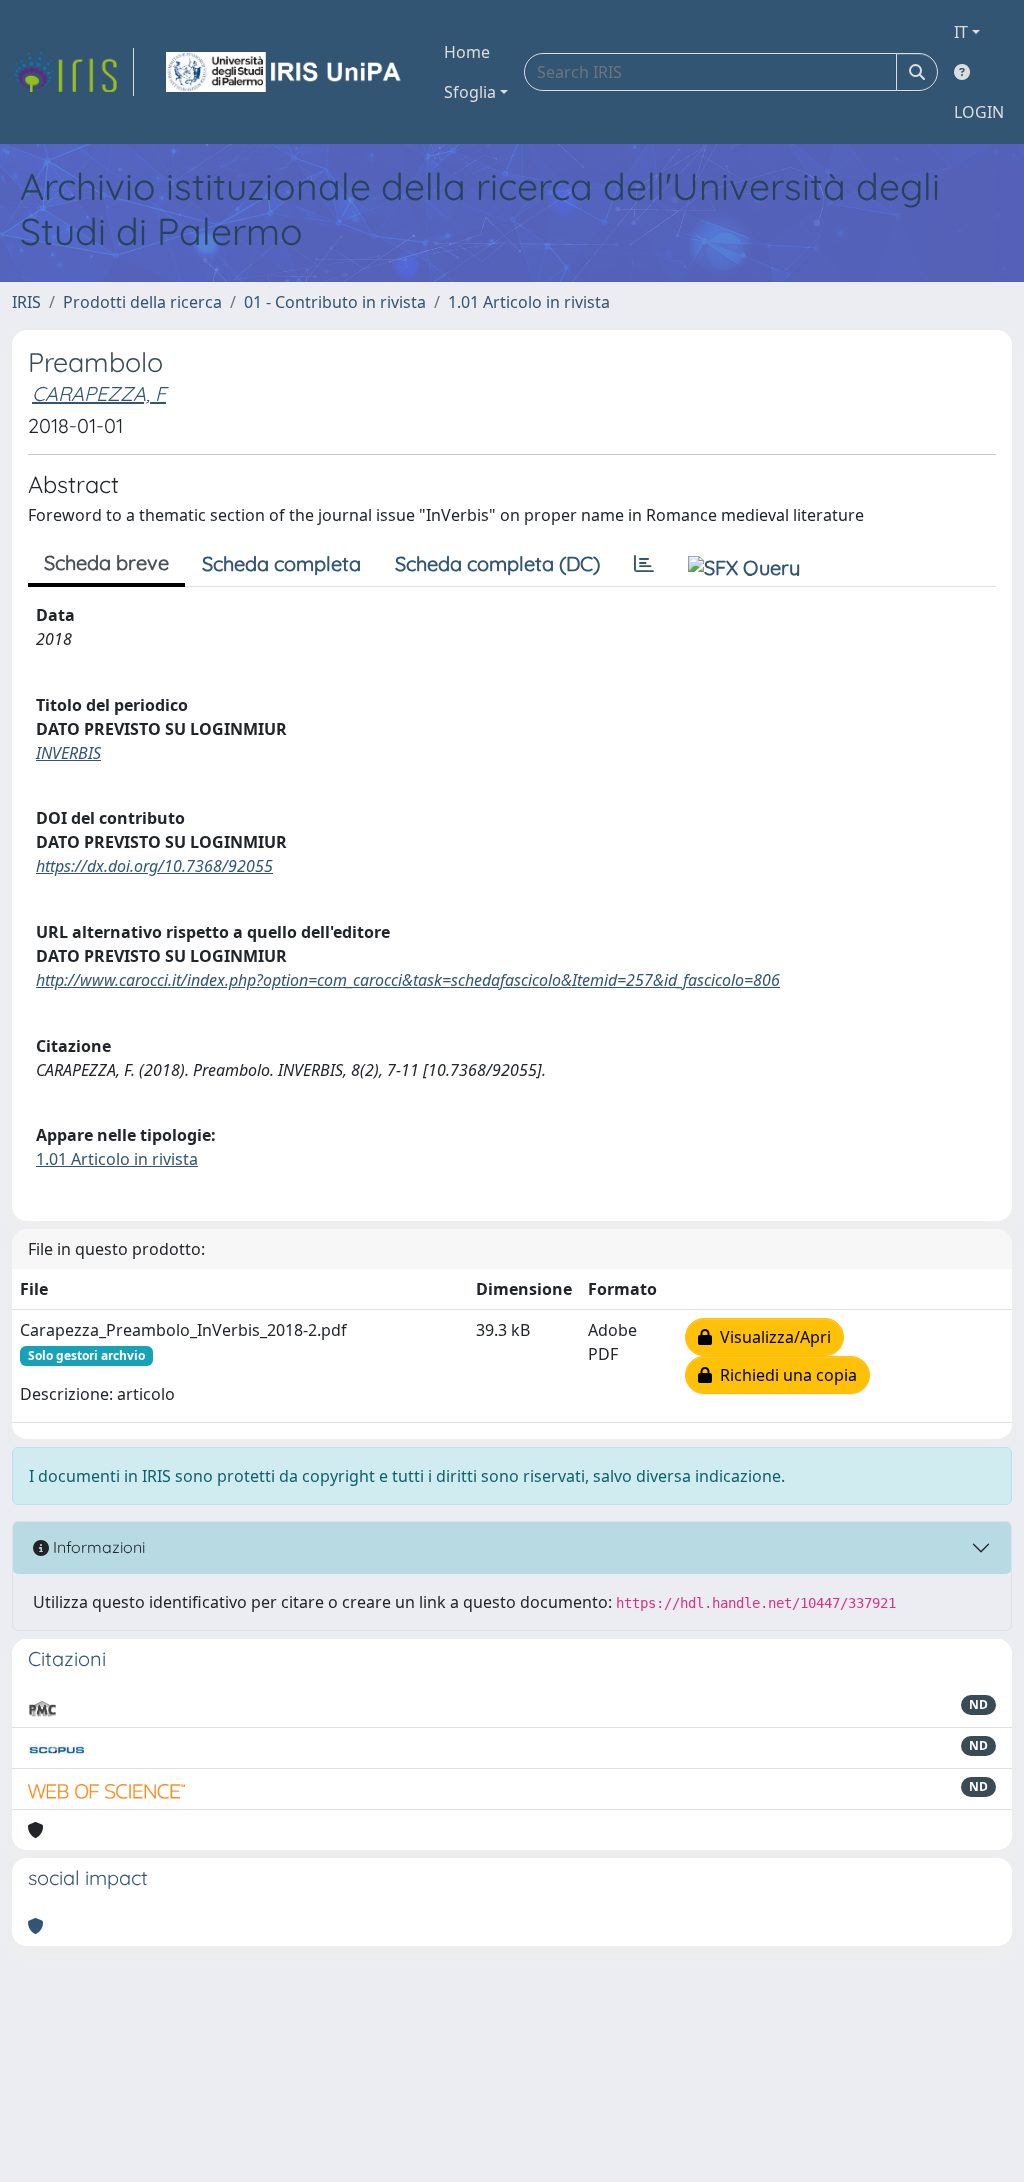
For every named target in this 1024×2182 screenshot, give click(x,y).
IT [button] (961, 32)
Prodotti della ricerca (142, 302)
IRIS (26, 302)
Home (467, 52)
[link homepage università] (285, 72)
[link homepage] (73, 72)
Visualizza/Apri (771, 1337)
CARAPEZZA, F (99, 393)
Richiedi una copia (784, 1375)
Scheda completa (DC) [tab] (497, 563)
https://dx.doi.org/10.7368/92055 (154, 866)
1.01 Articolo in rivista (529, 302)
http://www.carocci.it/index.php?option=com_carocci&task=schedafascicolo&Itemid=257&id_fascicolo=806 (408, 980)
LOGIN (979, 112)
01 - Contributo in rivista (335, 302)
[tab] (644, 564)
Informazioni (97, 1547)
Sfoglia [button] (470, 92)
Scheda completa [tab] (281, 563)
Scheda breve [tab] (106, 562)
